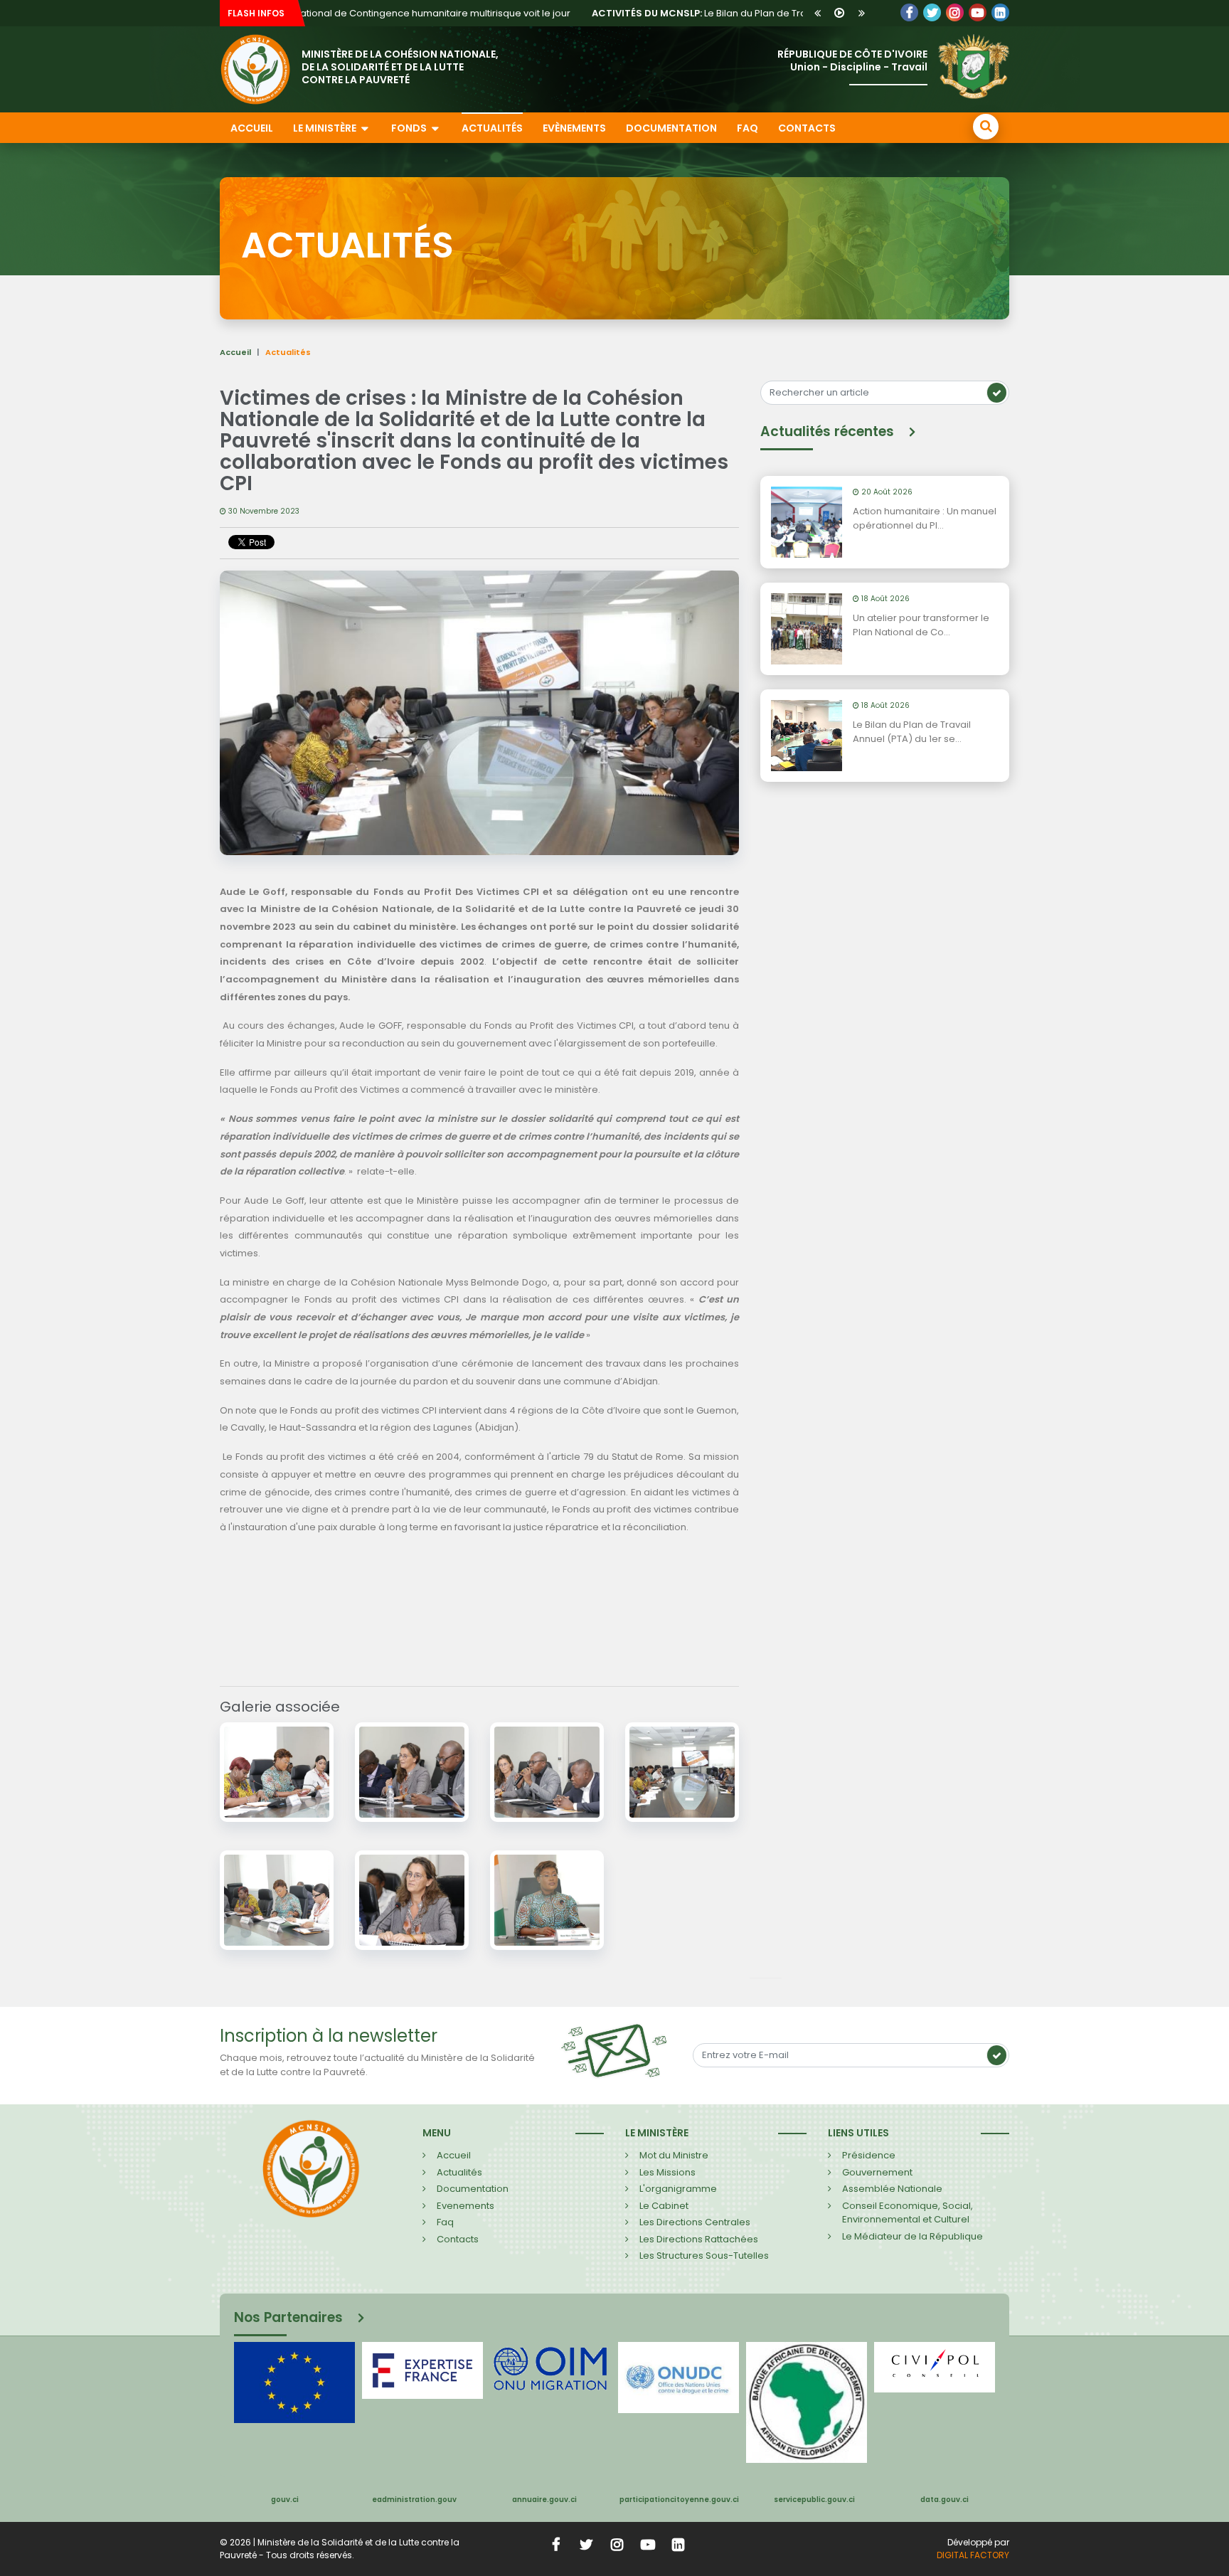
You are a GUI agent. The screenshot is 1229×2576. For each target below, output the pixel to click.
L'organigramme (678, 2189)
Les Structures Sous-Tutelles (704, 2256)
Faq (445, 2222)
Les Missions (667, 2172)
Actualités (492, 128)
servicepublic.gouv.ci (814, 2500)
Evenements (465, 2206)
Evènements (574, 128)
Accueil (252, 128)
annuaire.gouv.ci (544, 2500)
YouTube (978, 12)
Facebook (909, 12)
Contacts (807, 128)
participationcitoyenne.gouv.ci (679, 2500)
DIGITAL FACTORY (973, 2555)
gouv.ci (285, 2500)
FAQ (747, 128)
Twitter (932, 12)
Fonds (410, 128)
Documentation (671, 128)
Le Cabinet (664, 2206)
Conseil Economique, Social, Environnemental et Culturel (908, 2213)
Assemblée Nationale (892, 2189)
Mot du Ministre (674, 2155)
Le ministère (326, 128)
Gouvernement (877, 2172)
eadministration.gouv (414, 2500)
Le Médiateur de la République (913, 2236)
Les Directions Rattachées (699, 2239)
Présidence (869, 2155)
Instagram (617, 2544)
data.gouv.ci (945, 2500)
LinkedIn (955, 12)
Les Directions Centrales (695, 2222)
